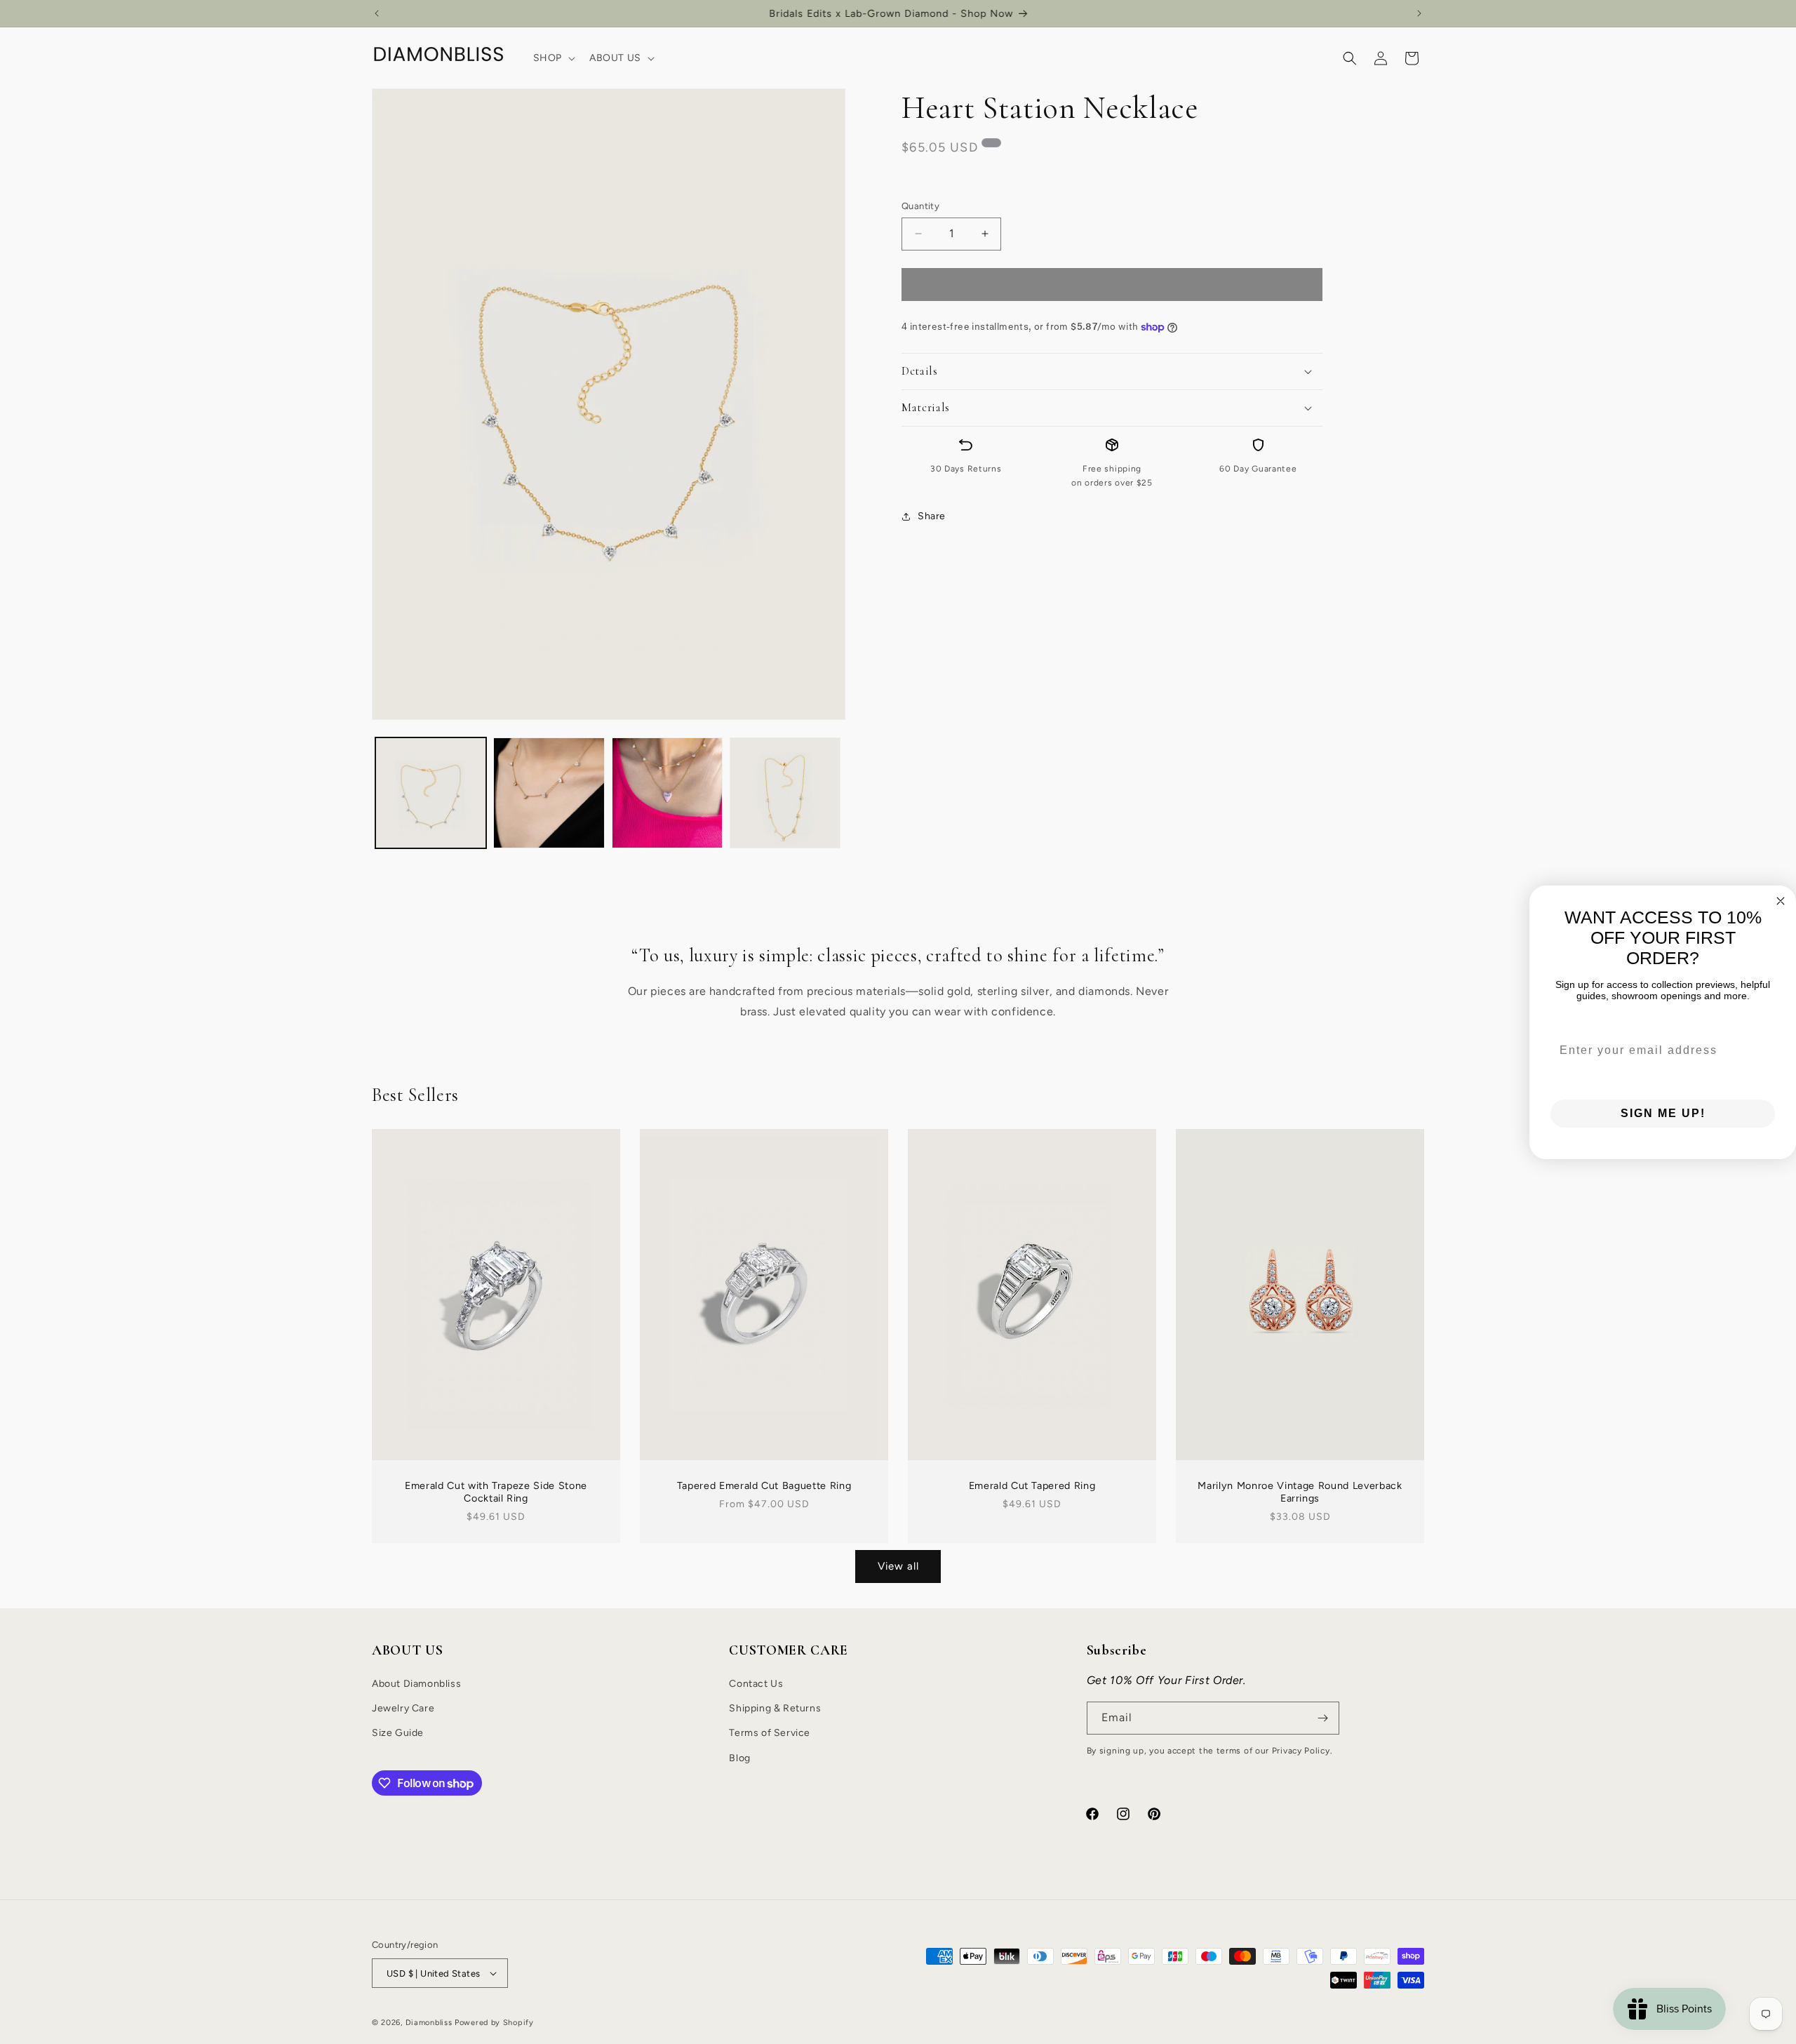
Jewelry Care (403, 1708)
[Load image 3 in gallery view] (667, 793)
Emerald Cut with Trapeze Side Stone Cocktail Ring (496, 1492)
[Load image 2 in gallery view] (549, 793)
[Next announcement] (1419, 13)
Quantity (920, 206)
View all (898, 1566)
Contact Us (756, 1684)
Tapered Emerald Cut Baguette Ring (764, 1485)
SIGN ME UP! (1663, 1113)
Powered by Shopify (494, 2023)
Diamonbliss (429, 2023)
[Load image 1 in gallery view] (431, 793)
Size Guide (398, 1733)
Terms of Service (770, 1733)
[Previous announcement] (377, 13)
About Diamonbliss (416, 1684)
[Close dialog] (1781, 901)
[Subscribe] (1323, 1718)
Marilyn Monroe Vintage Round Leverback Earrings (1300, 1492)
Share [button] (932, 516)
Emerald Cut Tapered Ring (1032, 1485)
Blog (739, 1758)
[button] (553, 58)
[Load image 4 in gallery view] (785, 793)
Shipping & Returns (775, 1708)
